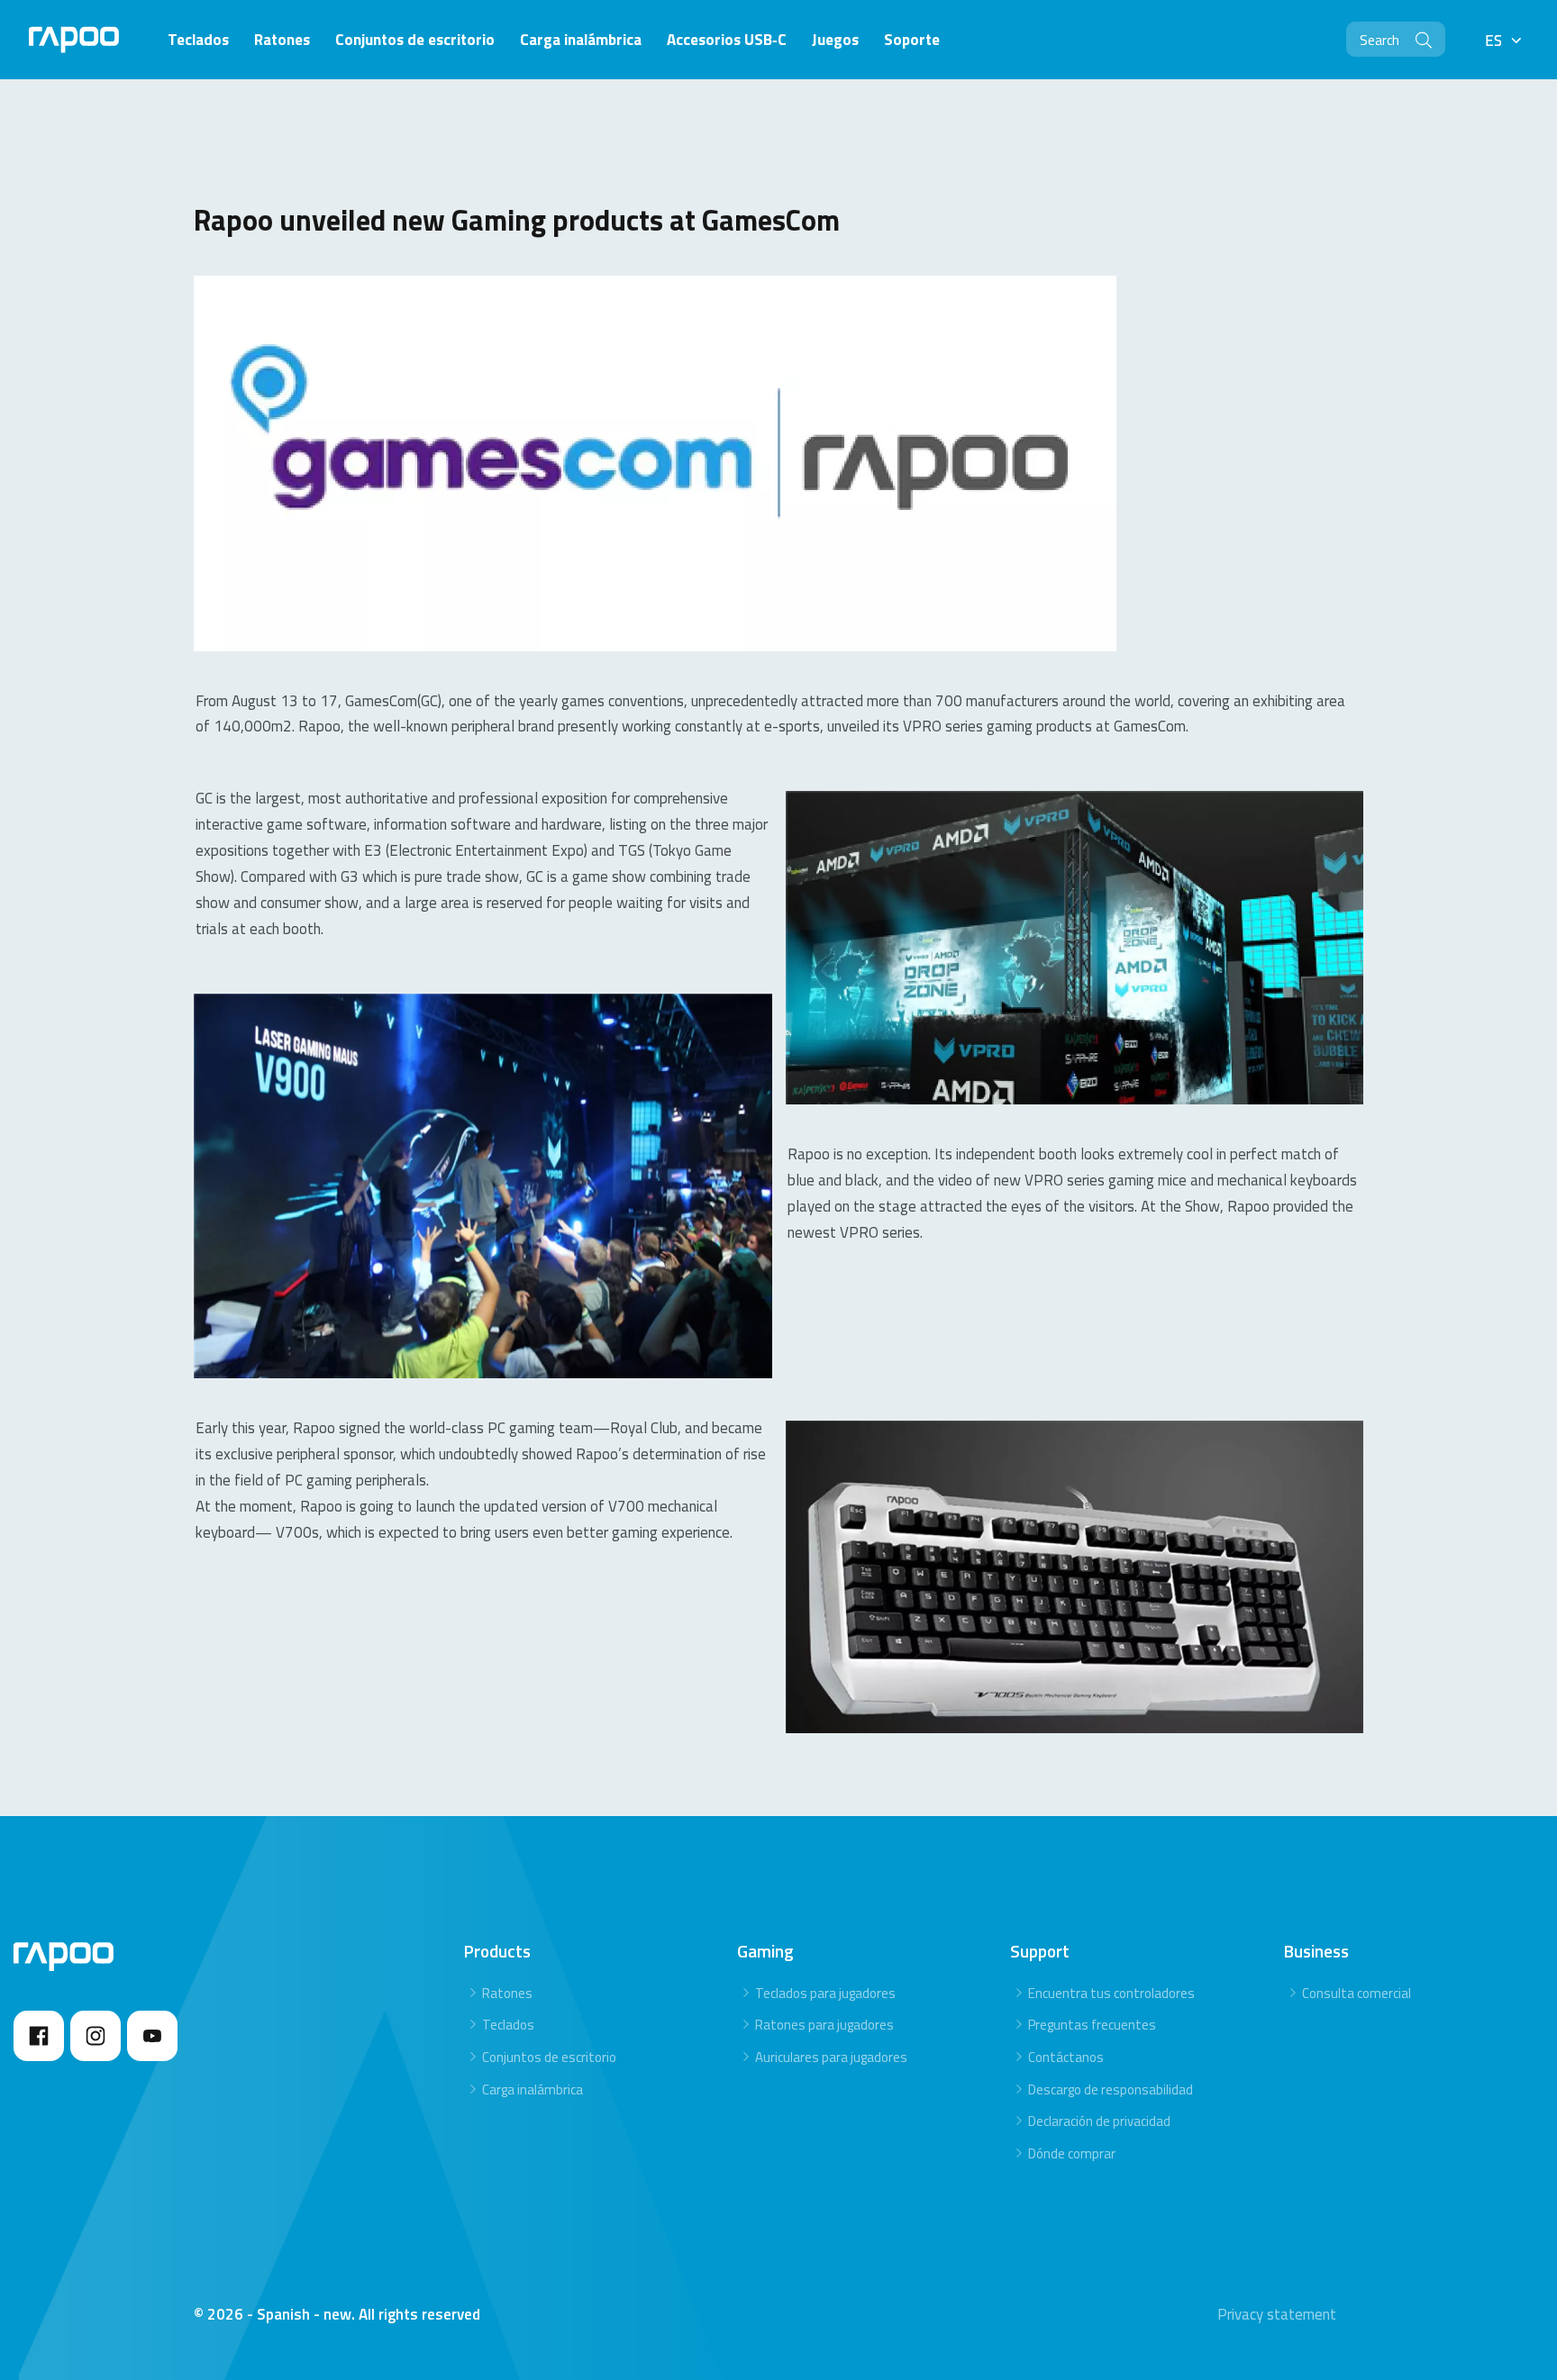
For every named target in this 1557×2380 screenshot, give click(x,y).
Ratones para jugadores (824, 2025)
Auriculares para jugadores (831, 2057)
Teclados (508, 2025)
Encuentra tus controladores (1111, 1993)
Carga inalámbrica (533, 2089)
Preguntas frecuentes (1092, 2025)
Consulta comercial (1357, 1993)
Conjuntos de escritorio (549, 2057)
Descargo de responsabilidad (1111, 2089)
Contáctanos (1066, 2057)
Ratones (507, 1993)
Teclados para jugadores (825, 1993)
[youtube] (152, 2036)
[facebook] (39, 2036)
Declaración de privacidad (1099, 2121)
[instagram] (96, 2036)
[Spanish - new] (74, 40)
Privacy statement (1277, 2314)
